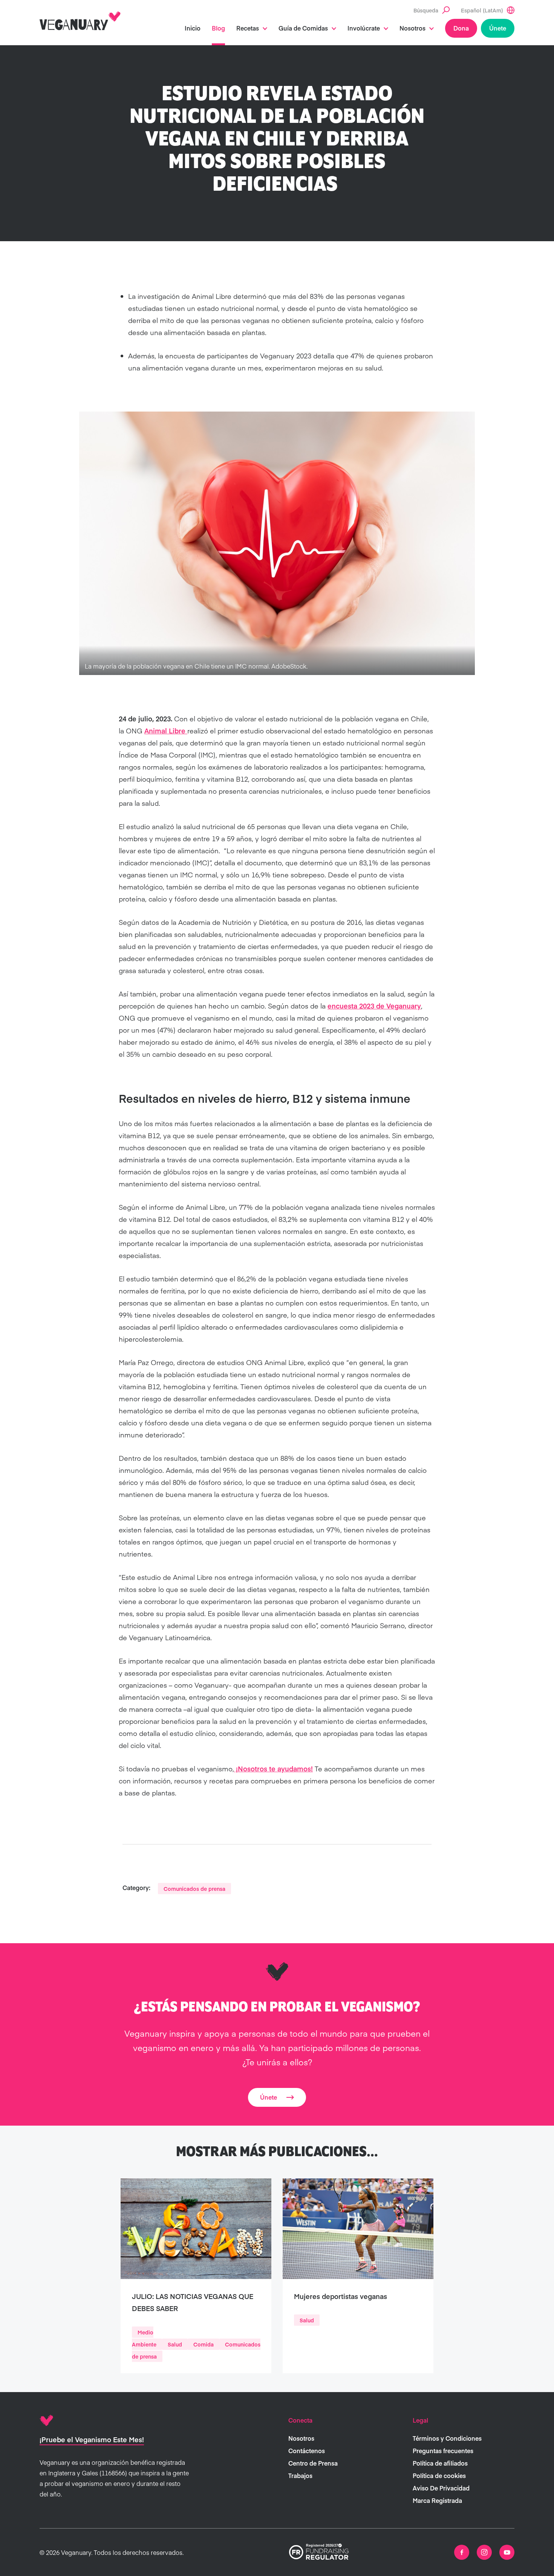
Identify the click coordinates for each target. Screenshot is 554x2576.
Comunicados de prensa (194, 1889)
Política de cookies (439, 2475)
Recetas (248, 28)
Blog (218, 28)
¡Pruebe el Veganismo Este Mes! (92, 2439)
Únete (498, 28)
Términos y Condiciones (447, 2438)
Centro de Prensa (313, 2463)
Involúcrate (364, 28)
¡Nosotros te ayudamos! (273, 1769)
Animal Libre (166, 731)
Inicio (193, 28)
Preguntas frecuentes (443, 2450)
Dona (461, 28)
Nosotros (412, 28)
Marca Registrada (437, 2500)
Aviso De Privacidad (441, 2488)
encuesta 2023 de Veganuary (374, 1006)
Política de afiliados (440, 2463)
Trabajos (300, 2475)
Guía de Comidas (303, 28)
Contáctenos (307, 2450)
